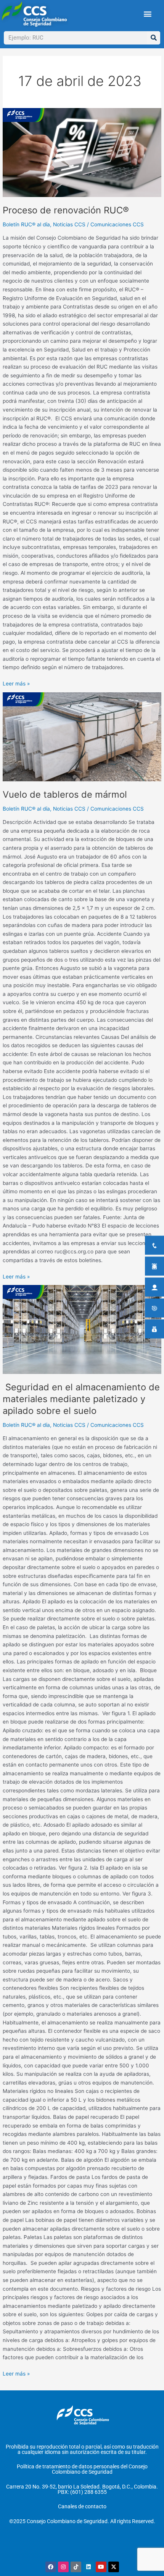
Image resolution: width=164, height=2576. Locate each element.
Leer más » (16, 683)
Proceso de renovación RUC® (66, 210)
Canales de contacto (82, 2506)
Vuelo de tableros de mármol (65, 794)
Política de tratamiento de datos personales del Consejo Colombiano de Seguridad (82, 2469)
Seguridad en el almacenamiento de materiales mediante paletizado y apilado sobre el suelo (81, 1399)
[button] (148, 14)
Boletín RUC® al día (26, 224)
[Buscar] (154, 38)
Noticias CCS (69, 224)
